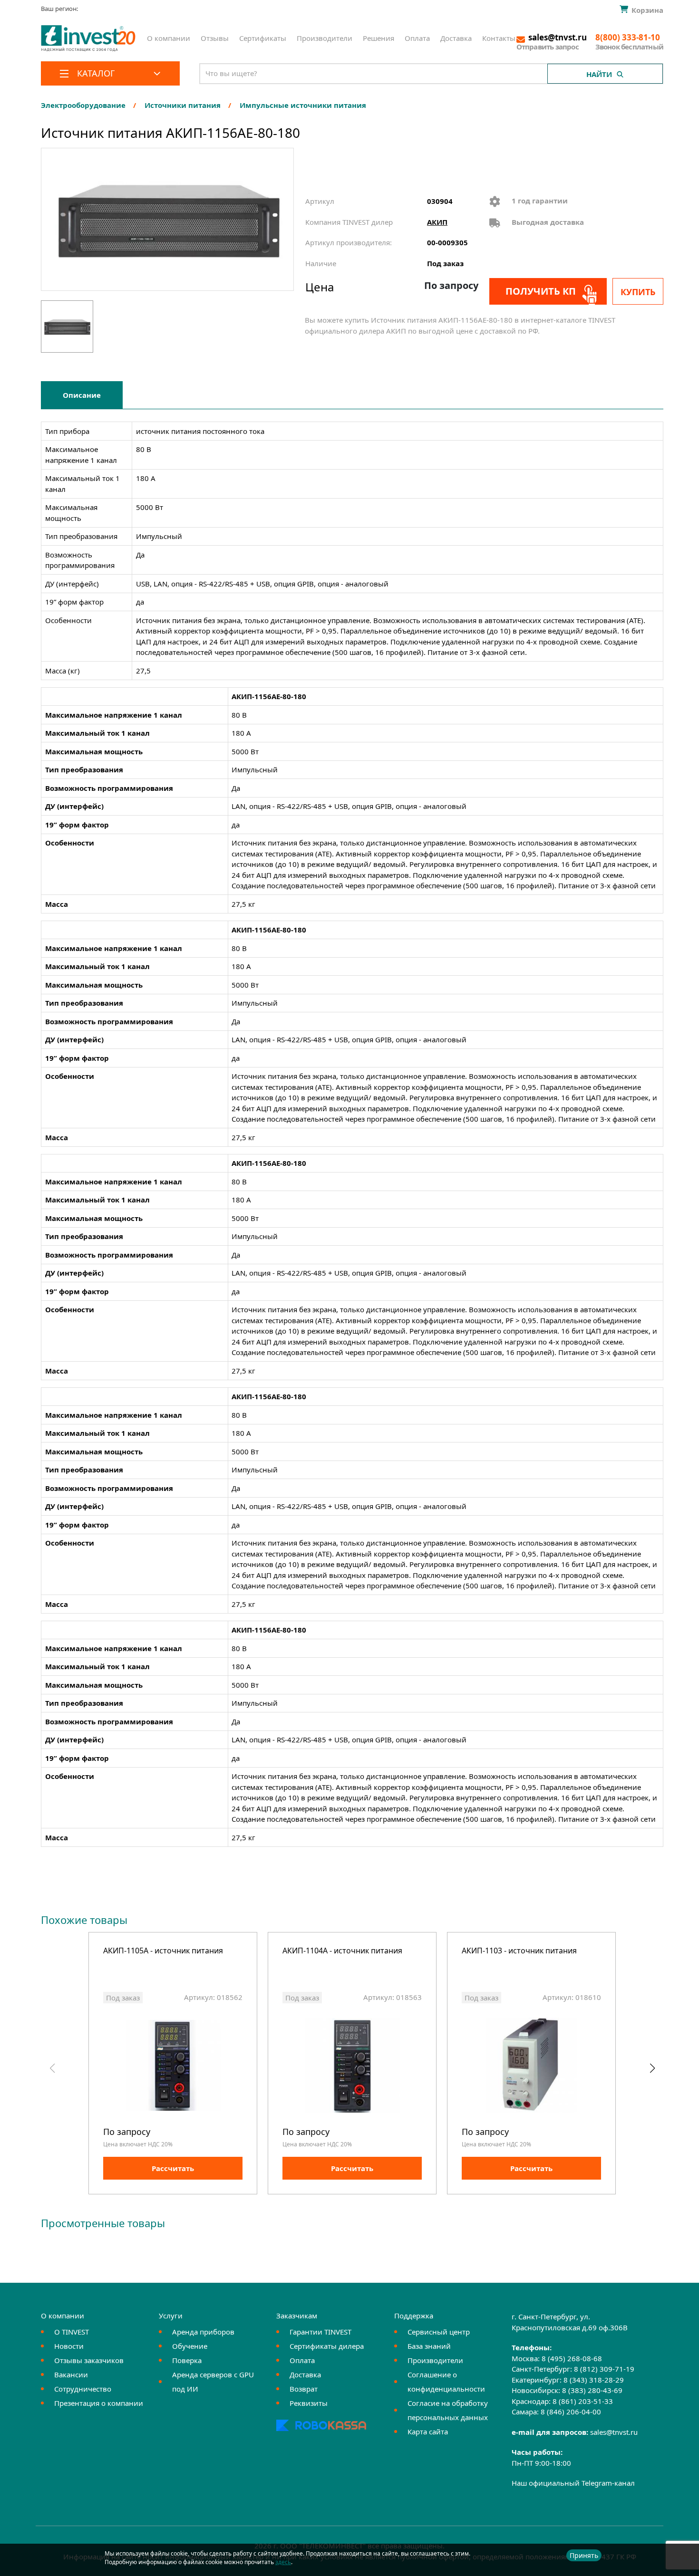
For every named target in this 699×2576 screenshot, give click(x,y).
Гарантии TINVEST (320, 2332)
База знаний (429, 2346)
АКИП (437, 222)
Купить (638, 292)
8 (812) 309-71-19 (604, 2369)
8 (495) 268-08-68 (572, 2358)
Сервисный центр (439, 2332)
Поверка (187, 2360)
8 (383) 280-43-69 (592, 2390)
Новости (69, 2346)
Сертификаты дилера (327, 2346)
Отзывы (215, 38)
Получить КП (541, 291)
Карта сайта (428, 2432)
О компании (169, 38)
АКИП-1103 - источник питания (519, 1951)
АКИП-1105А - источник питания (163, 1951)
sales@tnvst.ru (614, 2432)
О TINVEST (72, 2332)
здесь (283, 2562)
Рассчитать (173, 2168)
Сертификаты (263, 38)
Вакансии (71, 2374)
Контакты (499, 38)
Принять (584, 2555)
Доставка (456, 38)
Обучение (190, 2346)
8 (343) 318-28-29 (594, 2380)
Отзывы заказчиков (89, 2360)
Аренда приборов (203, 2332)
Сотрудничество (83, 2389)
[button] (652, 2068)
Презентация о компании (99, 2403)
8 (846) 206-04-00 (571, 2412)
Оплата (417, 38)
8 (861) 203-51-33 (583, 2401)
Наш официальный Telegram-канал (573, 2483)
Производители (325, 38)
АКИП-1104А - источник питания (342, 1951)
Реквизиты (309, 2403)
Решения (379, 38)
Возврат (304, 2389)
